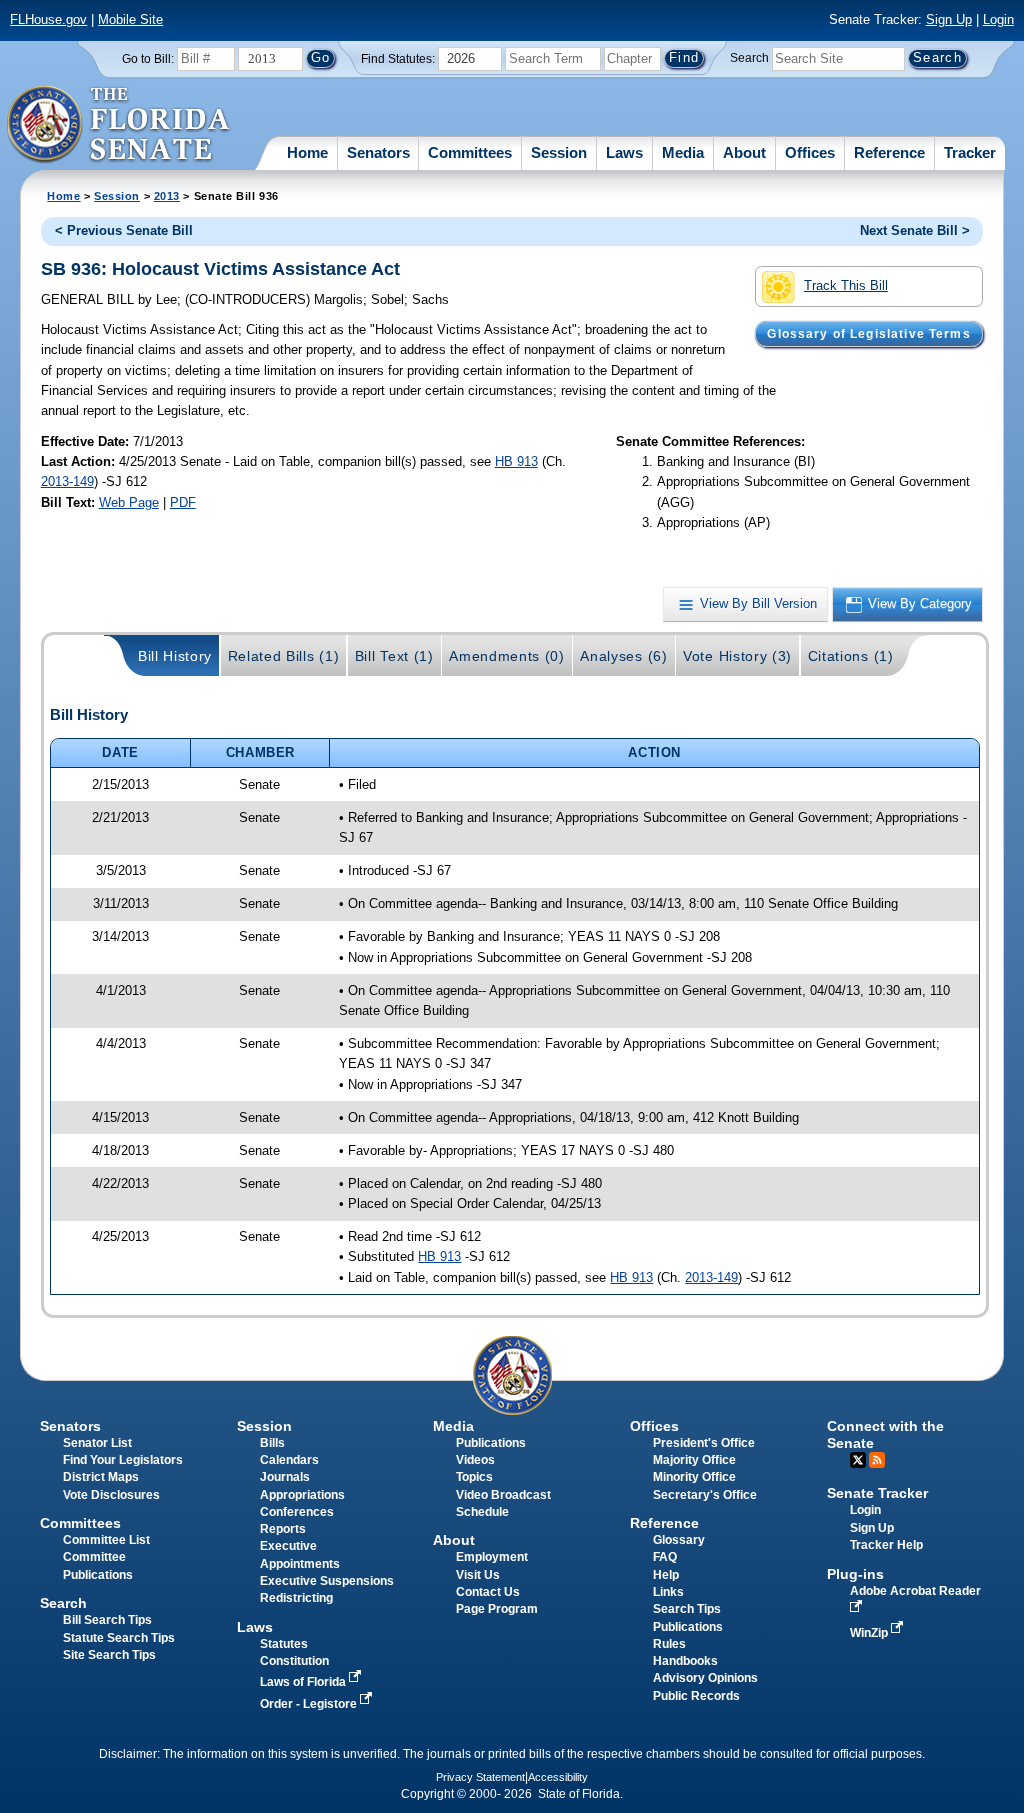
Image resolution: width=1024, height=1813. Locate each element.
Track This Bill (846, 285)
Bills (272, 1443)
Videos (475, 1460)
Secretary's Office (705, 1495)
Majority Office (694, 1460)
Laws (624, 152)
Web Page (129, 502)
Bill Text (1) (394, 656)
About (744, 152)
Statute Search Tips (119, 1638)
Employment (492, 1557)
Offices (810, 152)
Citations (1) (851, 656)
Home (307, 152)
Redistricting (296, 1598)
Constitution (294, 1661)
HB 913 (516, 461)
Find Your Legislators (123, 1460)
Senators (378, 152)
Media (683, 152)
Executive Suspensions (327, 1581)
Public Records (696, 1696)
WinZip (870, 1633)
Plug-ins (855, 1574)
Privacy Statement (480, 1777)
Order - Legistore (310, 1704)
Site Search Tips (109, 1655)
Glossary (679, 1540)
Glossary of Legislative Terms (868, 334)
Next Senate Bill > (915, 230)
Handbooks (685, 1661)
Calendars (289, 1460)
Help (666, 1575)
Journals (285, 1477)
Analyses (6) (623, 656)
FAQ (665, 1557)
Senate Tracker (877, 1493)
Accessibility (558, 1777)
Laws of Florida (304, 1682)
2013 (167, 196)
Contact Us (488, 1592)
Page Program (497, 1609)
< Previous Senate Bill (124, 230)
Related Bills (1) (284, 656)
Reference (889, 152)
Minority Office (694, 1477)
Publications (491, 1443)
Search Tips (687, 1609)
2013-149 (67, 481)
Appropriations (302, 1495)
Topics (474, 1477)
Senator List (97, 1443)
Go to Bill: (148, 59)
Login (998, 19)
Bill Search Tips (107, 1620)
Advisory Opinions (705, 1678)
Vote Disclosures (111, 1495)
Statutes (284, 1644)
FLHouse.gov (48, 19)
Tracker (970, 152)
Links (668, 1592)
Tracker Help (886, 1545)
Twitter (858, 1460)
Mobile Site (130, 19)
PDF (183, 502)
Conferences (297, 1512)
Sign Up (949, 19)
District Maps (101, 1477)
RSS (877, 1460)
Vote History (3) (737, 656)
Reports (283, 1529)
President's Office (704, 1443)
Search (749, 58)
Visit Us (478, 1575)
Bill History (175, 656)
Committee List (106, 1540)
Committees (470, 152)
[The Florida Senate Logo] (119, 125)
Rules (669, 1644)
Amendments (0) (507, 656)
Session (559, 152)
